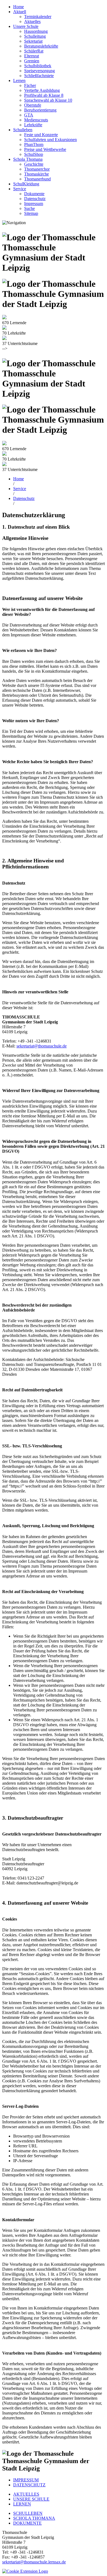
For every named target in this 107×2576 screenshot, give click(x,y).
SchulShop (34, 154)
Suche (29, 208)
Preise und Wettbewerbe (45, 149)
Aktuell (20, 12)
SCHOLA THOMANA (34, 2518)
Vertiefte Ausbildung (42, 90)
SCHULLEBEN (28, 2513)
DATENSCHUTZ (29, 2485)
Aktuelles (32, 21)
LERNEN (22, 2504)
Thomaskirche (36, 174)
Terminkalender (38, 17)
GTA (29, 115)
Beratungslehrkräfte (41, 46)
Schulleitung (35, 36)
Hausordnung (36, 31)
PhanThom (34, 144)
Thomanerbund (37, 179)
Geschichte (34, 164)
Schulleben (23, 130)
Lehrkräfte (33, 125)
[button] (25, 2571)
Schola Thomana (28, 159)
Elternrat (32, 56)
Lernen (19, 81)
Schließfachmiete (39, 76)
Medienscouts (36, 120)
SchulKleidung (26, 184)
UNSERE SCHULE (31, 2499)
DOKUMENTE (27, 2523)
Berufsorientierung (40, 110)
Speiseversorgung (40, 71)
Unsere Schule (26, 26)
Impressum (34, 204)
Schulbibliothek (38, 66)
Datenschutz (35, 199)
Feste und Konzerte (41, 135)
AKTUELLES (26, 2494)
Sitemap (31, 213)
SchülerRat (34, 51)
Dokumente (34, 194)
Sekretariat (33, 41)
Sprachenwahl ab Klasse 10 (48, 100)
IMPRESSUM (26, 2480)
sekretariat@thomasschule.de (42, 1046)
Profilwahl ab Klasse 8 (44, 95)
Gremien (32, 61)
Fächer (30, 85)
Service (20, 189)
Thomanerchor (37, 169)
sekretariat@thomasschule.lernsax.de (34, 2562)
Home (19, 7)
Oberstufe (33, 105)
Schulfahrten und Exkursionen (50, 140)
